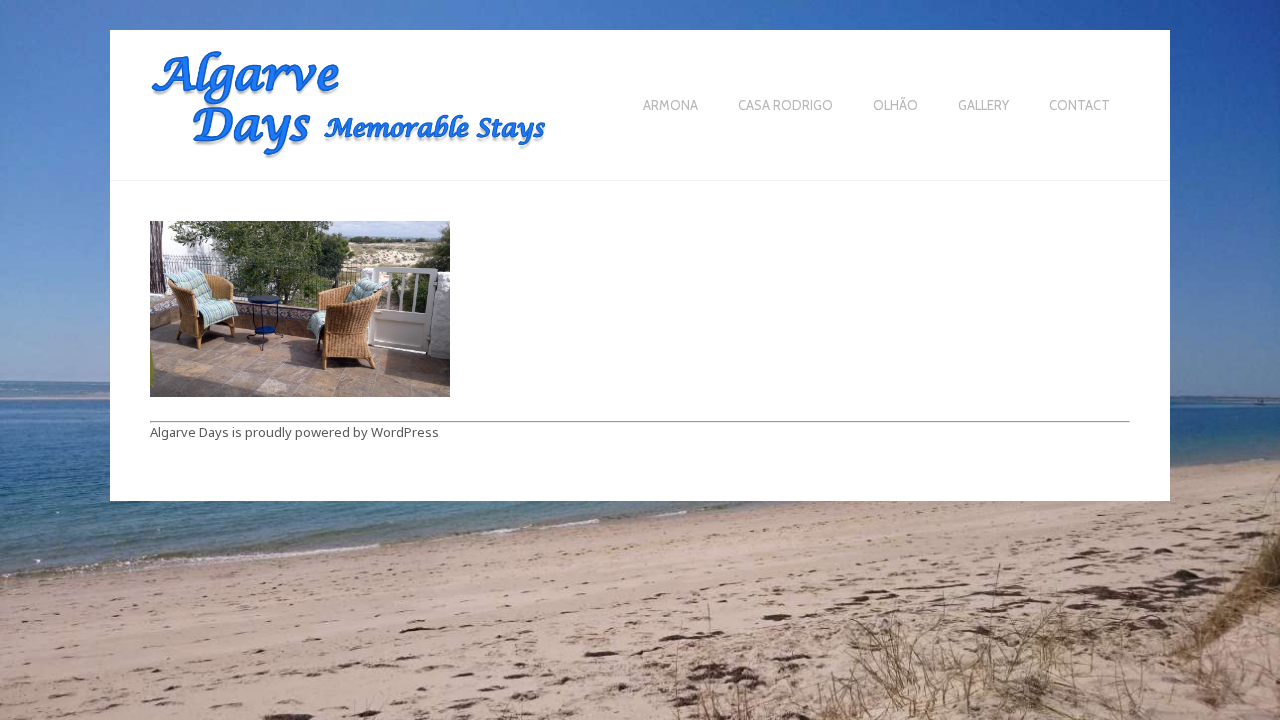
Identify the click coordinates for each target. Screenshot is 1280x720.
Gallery (983, 106)
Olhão (895, 106)
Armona (670, 106)
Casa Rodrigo (785, 106)
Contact (1079, 106)
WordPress (405, 432)
